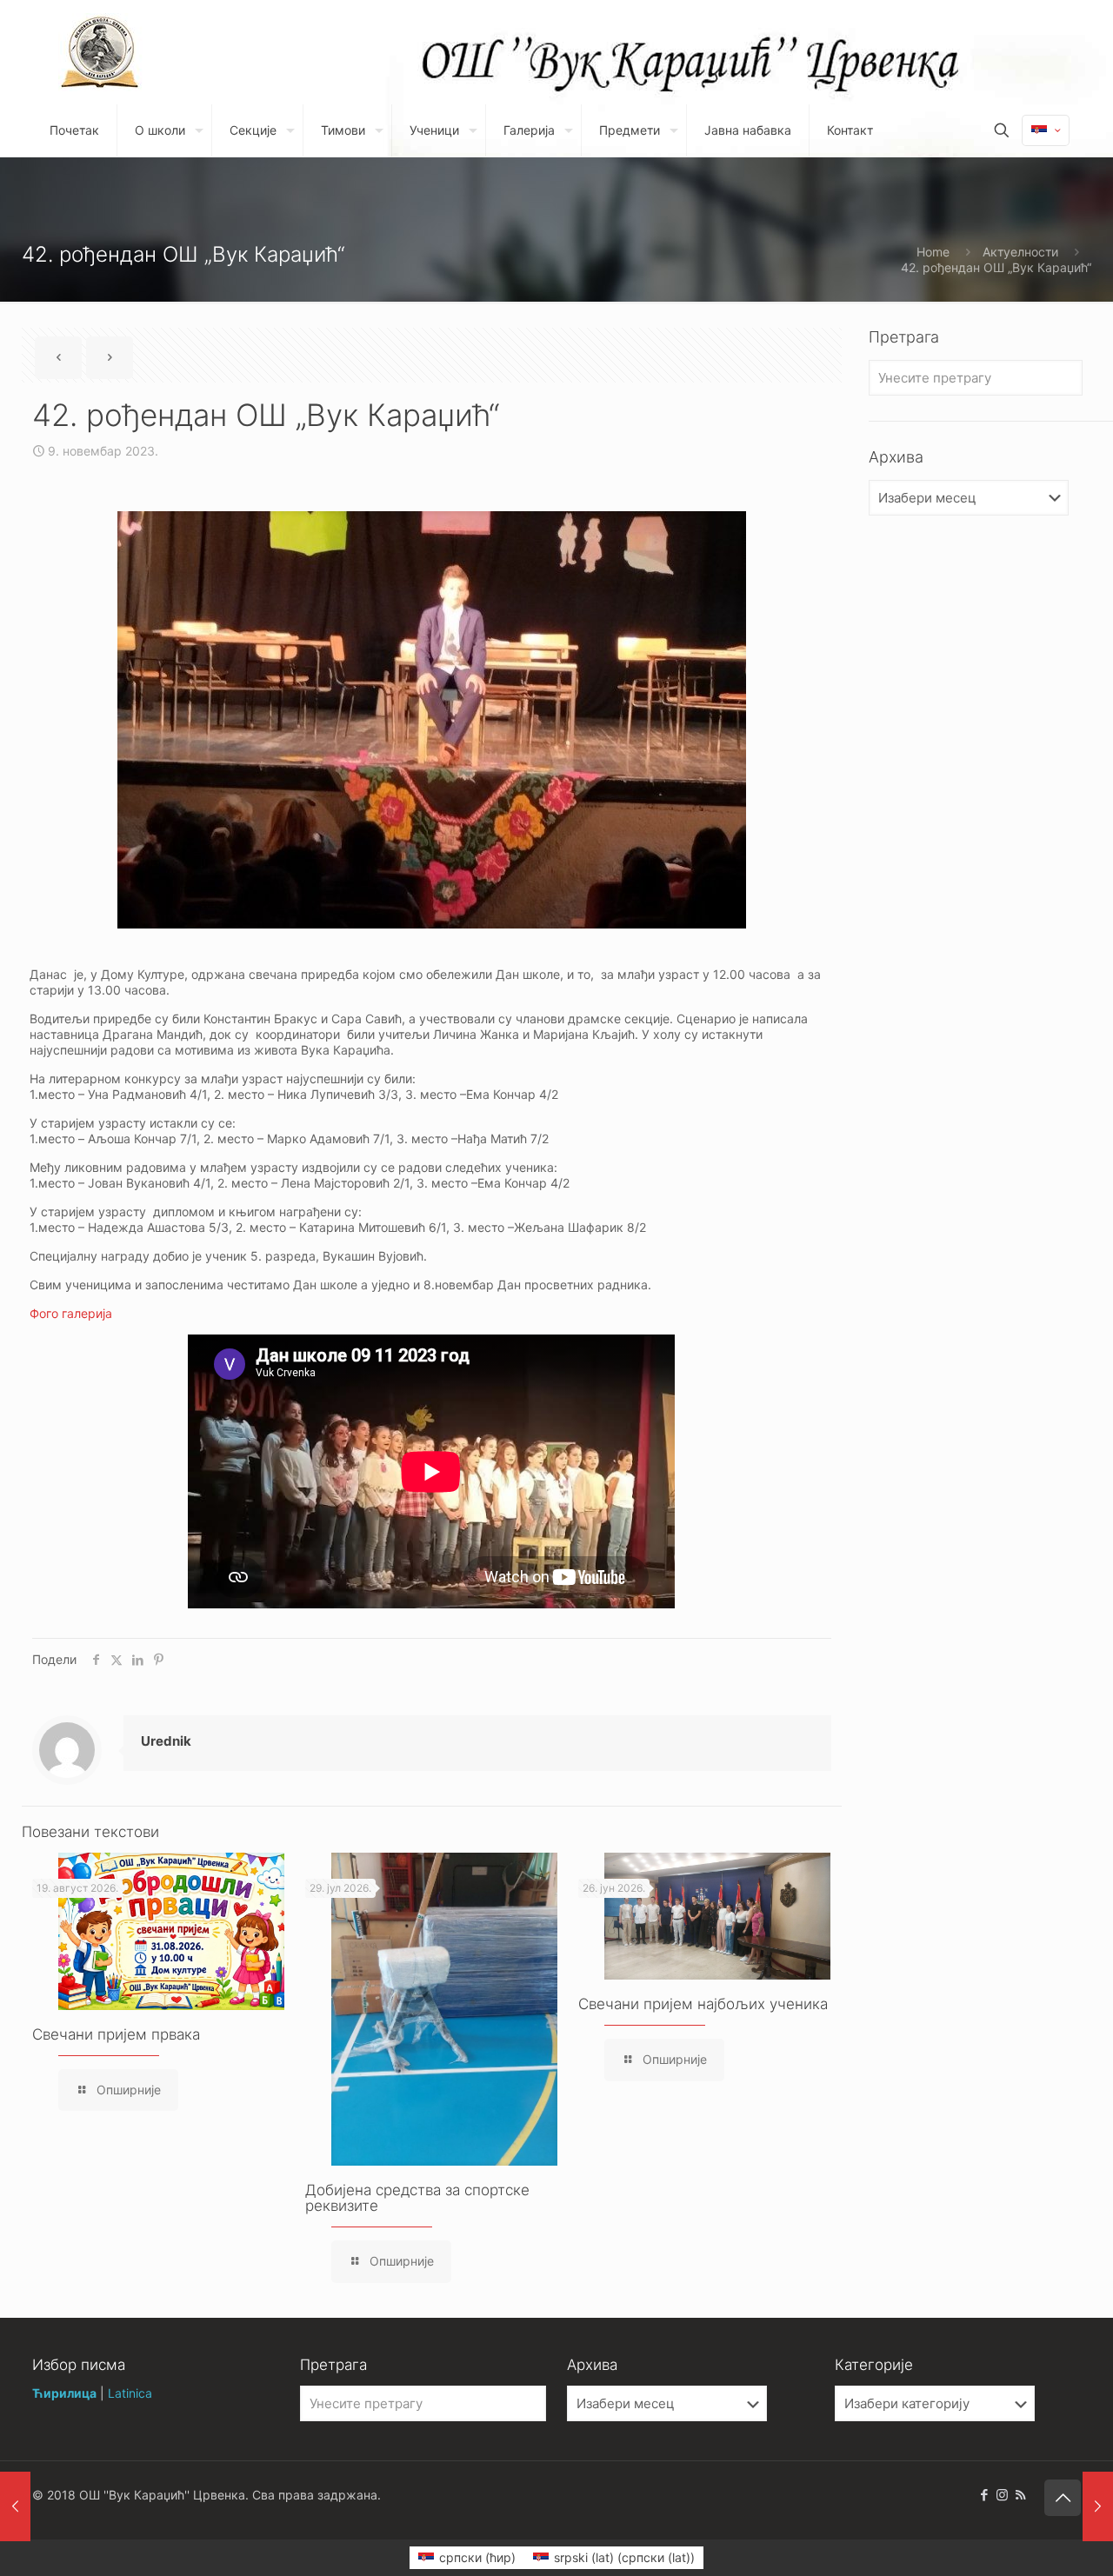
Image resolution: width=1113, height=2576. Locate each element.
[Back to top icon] (1063, 2498)
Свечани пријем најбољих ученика (703, 2004)
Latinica (130, 2393)
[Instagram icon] (1002, 2495)
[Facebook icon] (984, 2495)
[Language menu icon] (1046, 130)
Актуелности (1020, 252)
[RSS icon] (1020, 2495)
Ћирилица (64, 2393)
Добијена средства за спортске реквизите (417, 2198)
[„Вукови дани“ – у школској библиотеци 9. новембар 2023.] (1098, 2506)
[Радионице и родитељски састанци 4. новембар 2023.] (15, 2506)
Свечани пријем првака (116, 2034)
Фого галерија (71, 1313)
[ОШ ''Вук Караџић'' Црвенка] (100, 52)
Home (933, 252)
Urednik (166, 1741)
